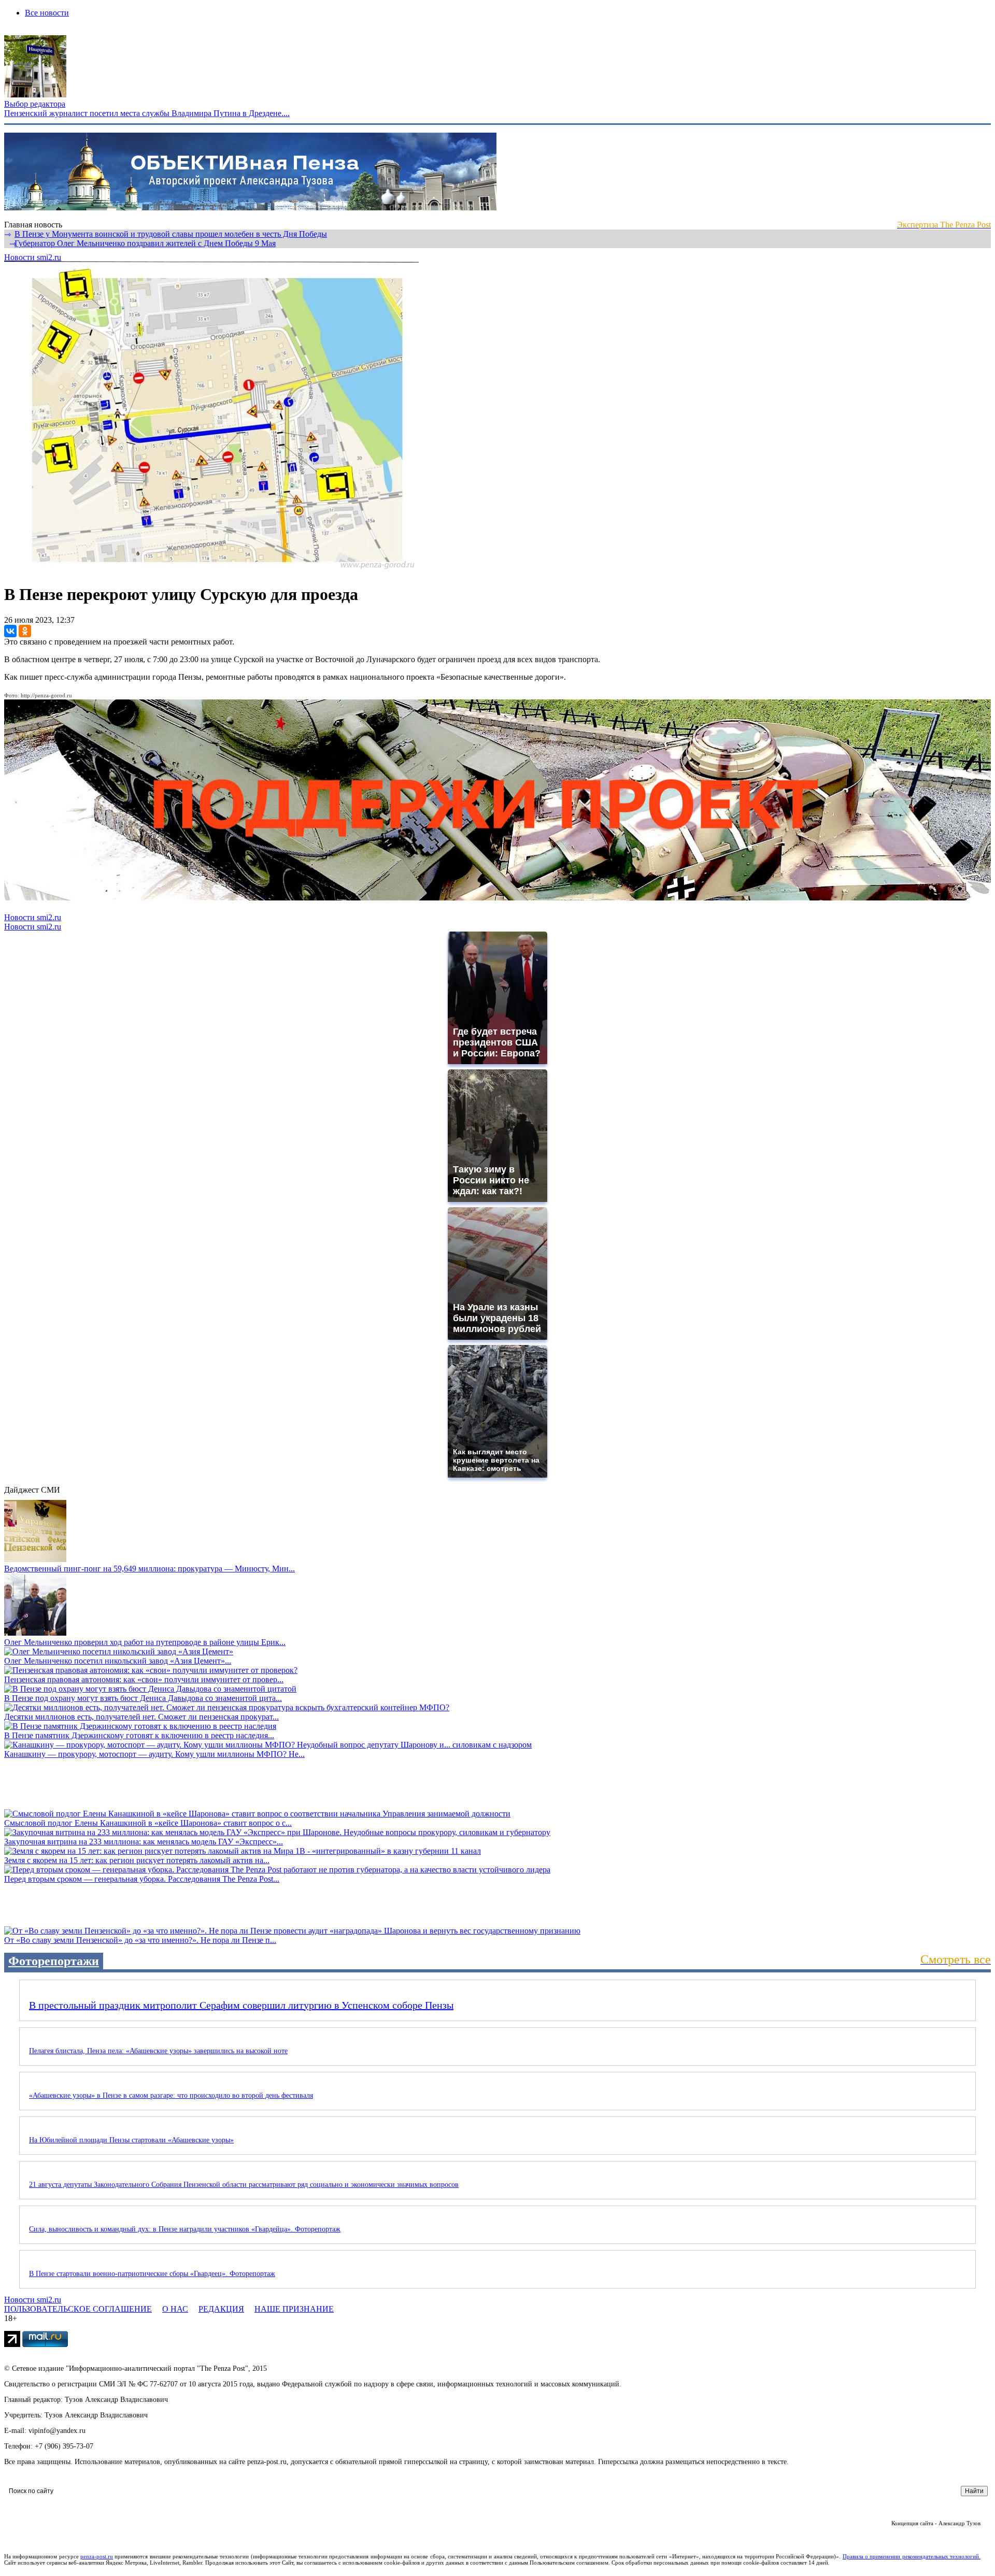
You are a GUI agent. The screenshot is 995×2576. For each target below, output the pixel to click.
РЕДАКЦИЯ (221, 2309)
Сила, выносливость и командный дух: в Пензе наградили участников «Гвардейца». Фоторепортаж (185, 2229)
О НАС (175, 2309)
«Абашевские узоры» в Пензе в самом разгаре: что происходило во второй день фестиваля (171, 2095)
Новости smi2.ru (33, 257)
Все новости (47, 13)
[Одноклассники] (25, 631)
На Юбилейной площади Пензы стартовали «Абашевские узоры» (131, 2140)
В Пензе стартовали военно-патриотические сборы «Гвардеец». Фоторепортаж (152, 2274)
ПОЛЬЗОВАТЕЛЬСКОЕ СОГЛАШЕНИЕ (78, 2309)
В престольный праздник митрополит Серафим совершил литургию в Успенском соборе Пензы (241, 2005)
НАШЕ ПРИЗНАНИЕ (294, 2309)
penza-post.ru (97, 2556)
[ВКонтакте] (10, 631)
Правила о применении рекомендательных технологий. (912, 2556)
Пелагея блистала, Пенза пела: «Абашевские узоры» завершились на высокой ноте (158, 2051)
